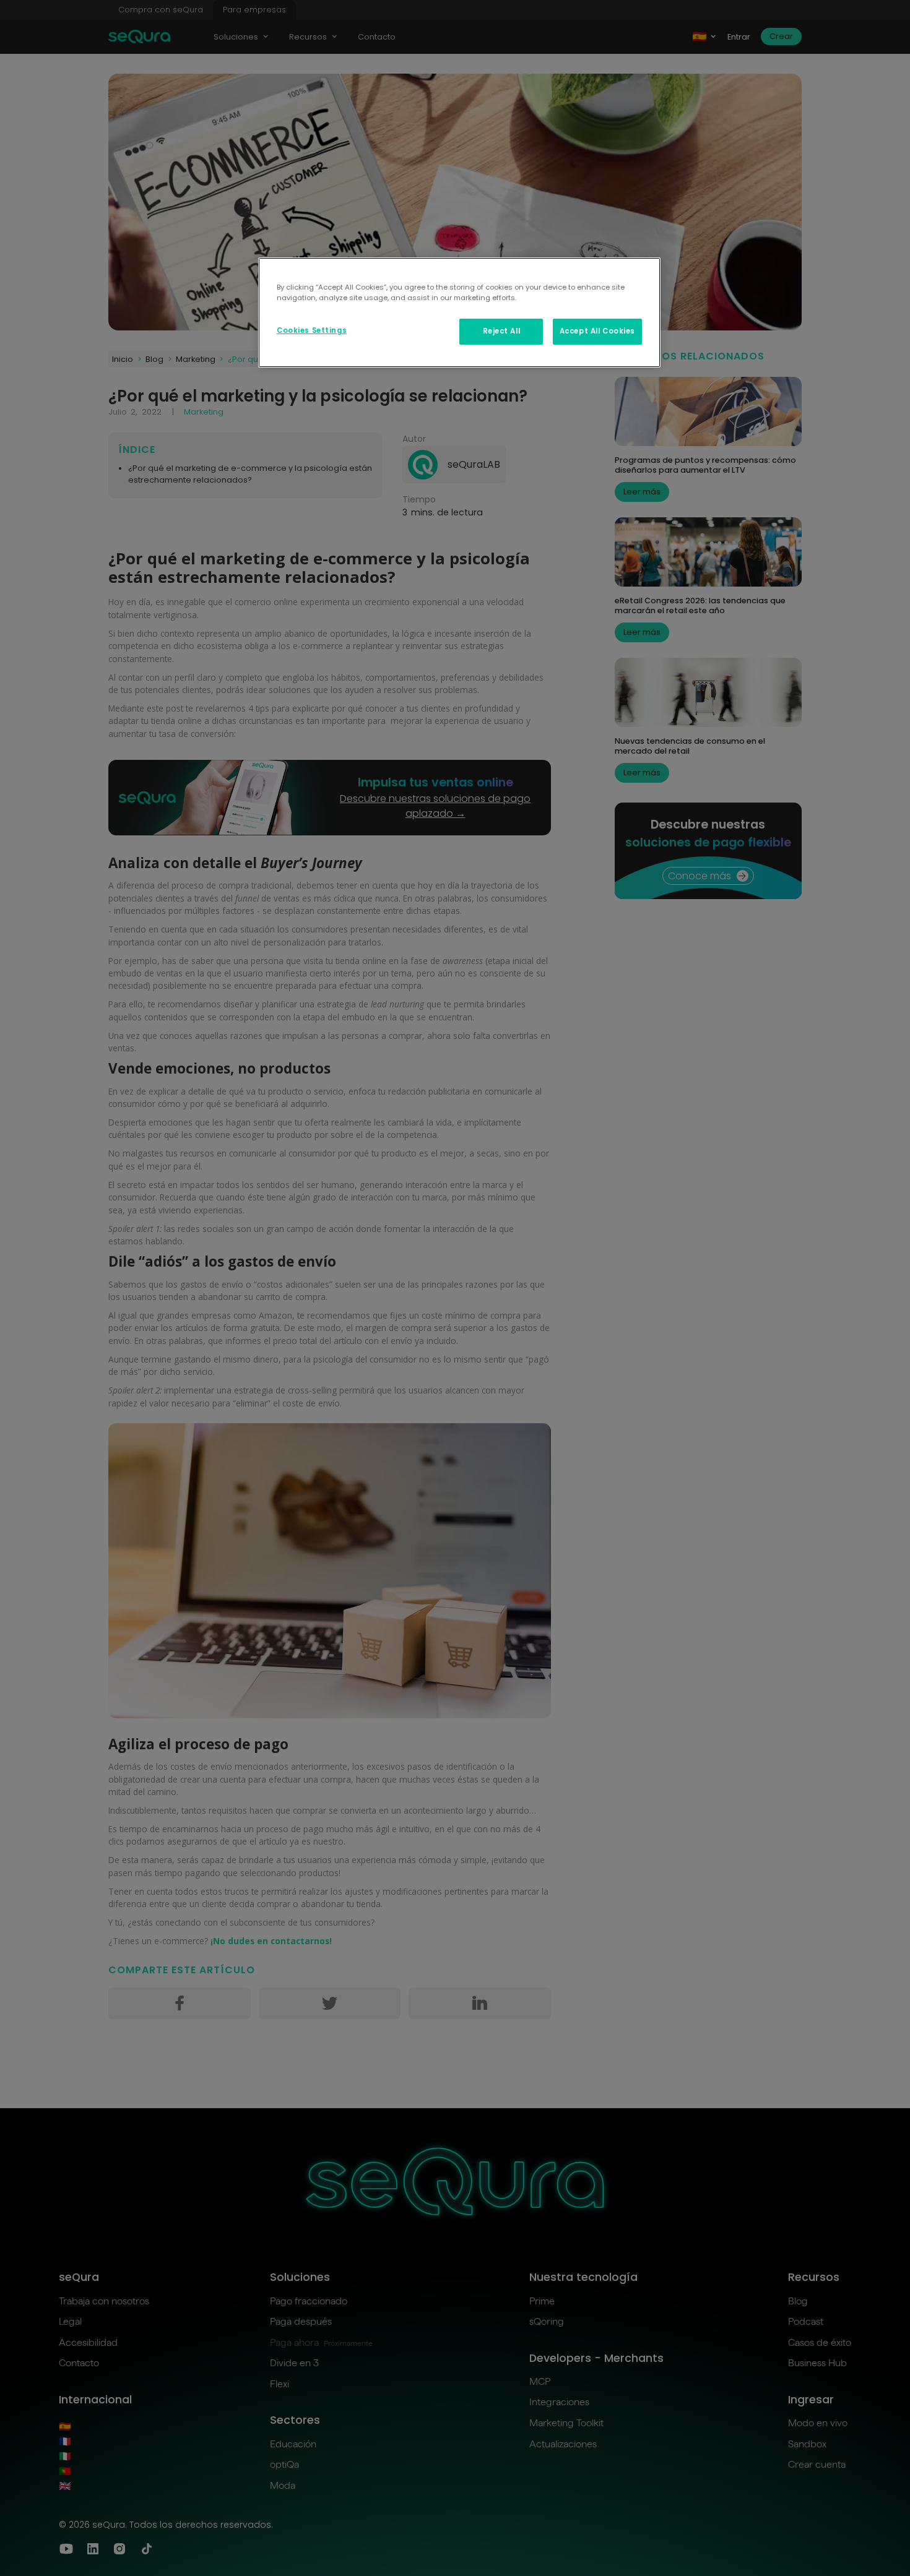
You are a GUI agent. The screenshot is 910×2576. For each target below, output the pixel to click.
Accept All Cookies (597, 331)
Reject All (502, 331)
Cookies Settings (312, 330)
